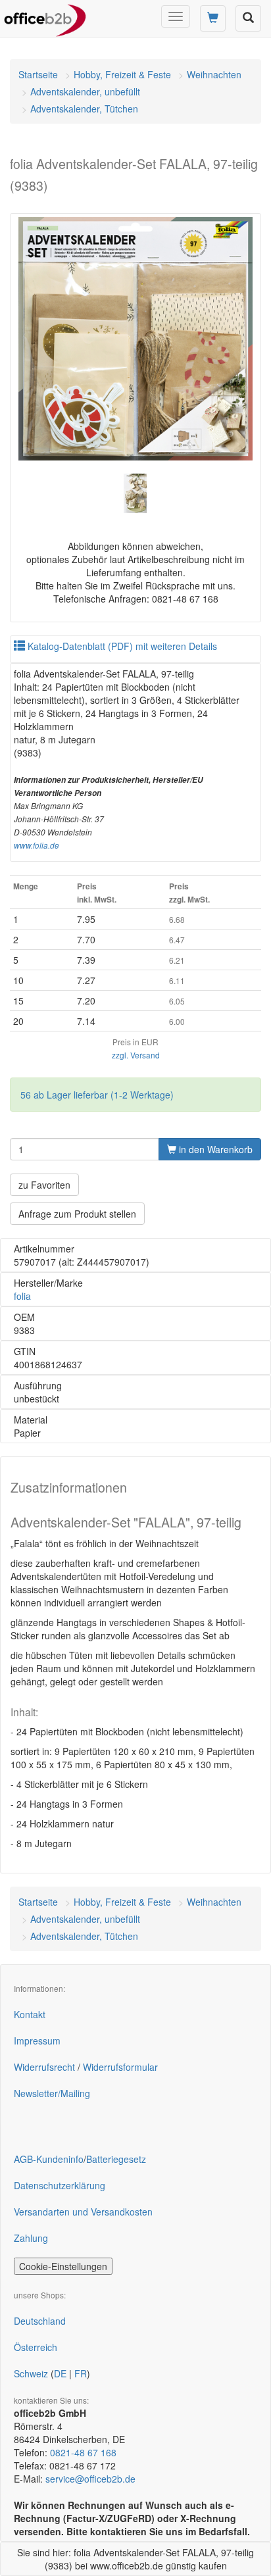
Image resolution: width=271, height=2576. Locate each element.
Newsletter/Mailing (52, 2093)
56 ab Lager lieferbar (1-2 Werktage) (97, 1095)
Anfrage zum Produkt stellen (77, 1214)
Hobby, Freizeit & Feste (122, 74)
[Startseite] (45, 16)
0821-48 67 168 (83, 2452)
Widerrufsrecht (44, 2067)
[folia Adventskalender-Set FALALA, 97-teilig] (135, 339)
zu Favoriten (44, 1185)
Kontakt (30, 2014)
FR (81, 2373)
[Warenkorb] (213, 18)
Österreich (36, 2347)
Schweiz (31, 2373)
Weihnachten (214, 74)
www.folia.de (37, 845)
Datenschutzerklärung (60, 2185)
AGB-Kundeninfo (49, 2159)
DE (60, 2373)
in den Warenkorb (214, 1149)
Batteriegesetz (116, 2159)
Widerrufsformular (120, 2067)
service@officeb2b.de (90, 2479)
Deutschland (40, 2321)
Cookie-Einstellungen (63, 2266)
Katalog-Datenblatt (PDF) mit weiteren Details (121, 646)
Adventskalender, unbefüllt (85, 91)
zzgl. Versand (136, 1055)
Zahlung (31, 2238)
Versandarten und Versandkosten (83, 2212)
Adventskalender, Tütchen (84, 109)
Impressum (37, 2041)
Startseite (38, 74)
